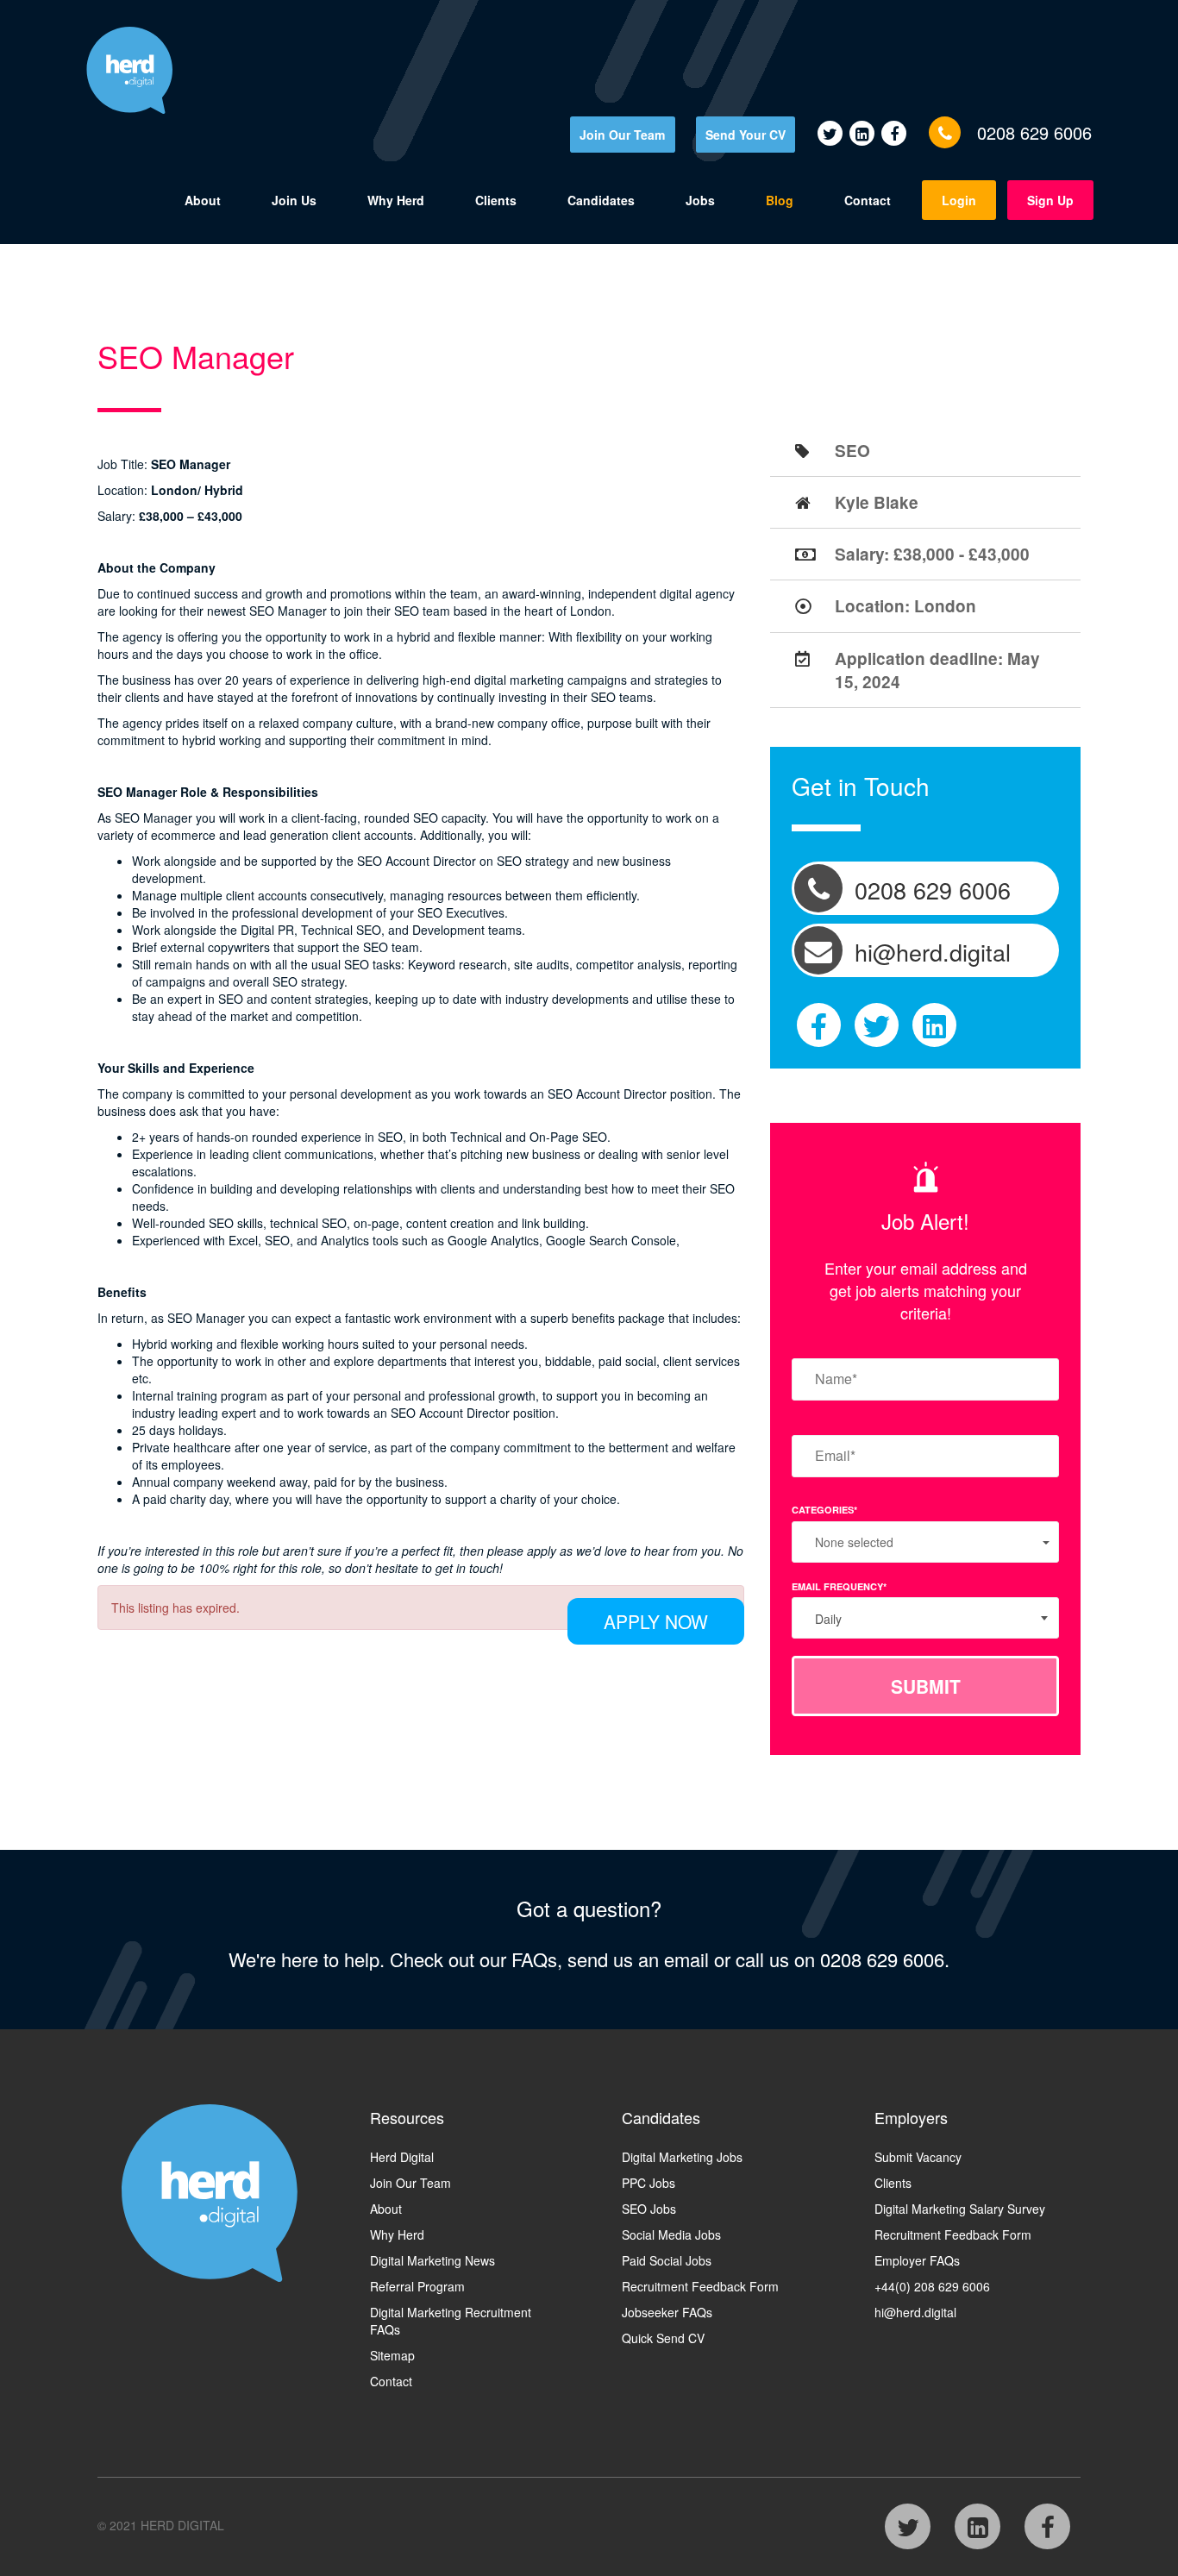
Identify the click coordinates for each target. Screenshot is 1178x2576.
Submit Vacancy (918, 2157)
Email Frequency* (839, 1586)
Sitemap (392, 2355)
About (203, 200)
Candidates (601, 200)
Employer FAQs (917, 2260)
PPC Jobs (649, 2183)
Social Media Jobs (671, 2234)
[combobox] (925, 1618)
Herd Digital (402, 2157)
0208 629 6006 (1034, 132)
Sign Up (1050, 200)
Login (959, 200)
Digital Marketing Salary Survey (960, 2209)
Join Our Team (622, 135)
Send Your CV (746, 135)
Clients (496, 200)
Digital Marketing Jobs (682, 2157)
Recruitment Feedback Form (700, 2286)
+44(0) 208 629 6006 (932, 2286)
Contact (868, 200)
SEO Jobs (649, 2209)
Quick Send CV (663, 2338)
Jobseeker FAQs (667, 2312)
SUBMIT (926, 1686)
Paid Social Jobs (667, 2260)
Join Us (294, 200)
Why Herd (396, 200)
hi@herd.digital (915, 2312)
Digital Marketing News (432, 2260)
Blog (780, 200)
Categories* (824, 1510)
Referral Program (417, 2286)
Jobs (700, 200)
